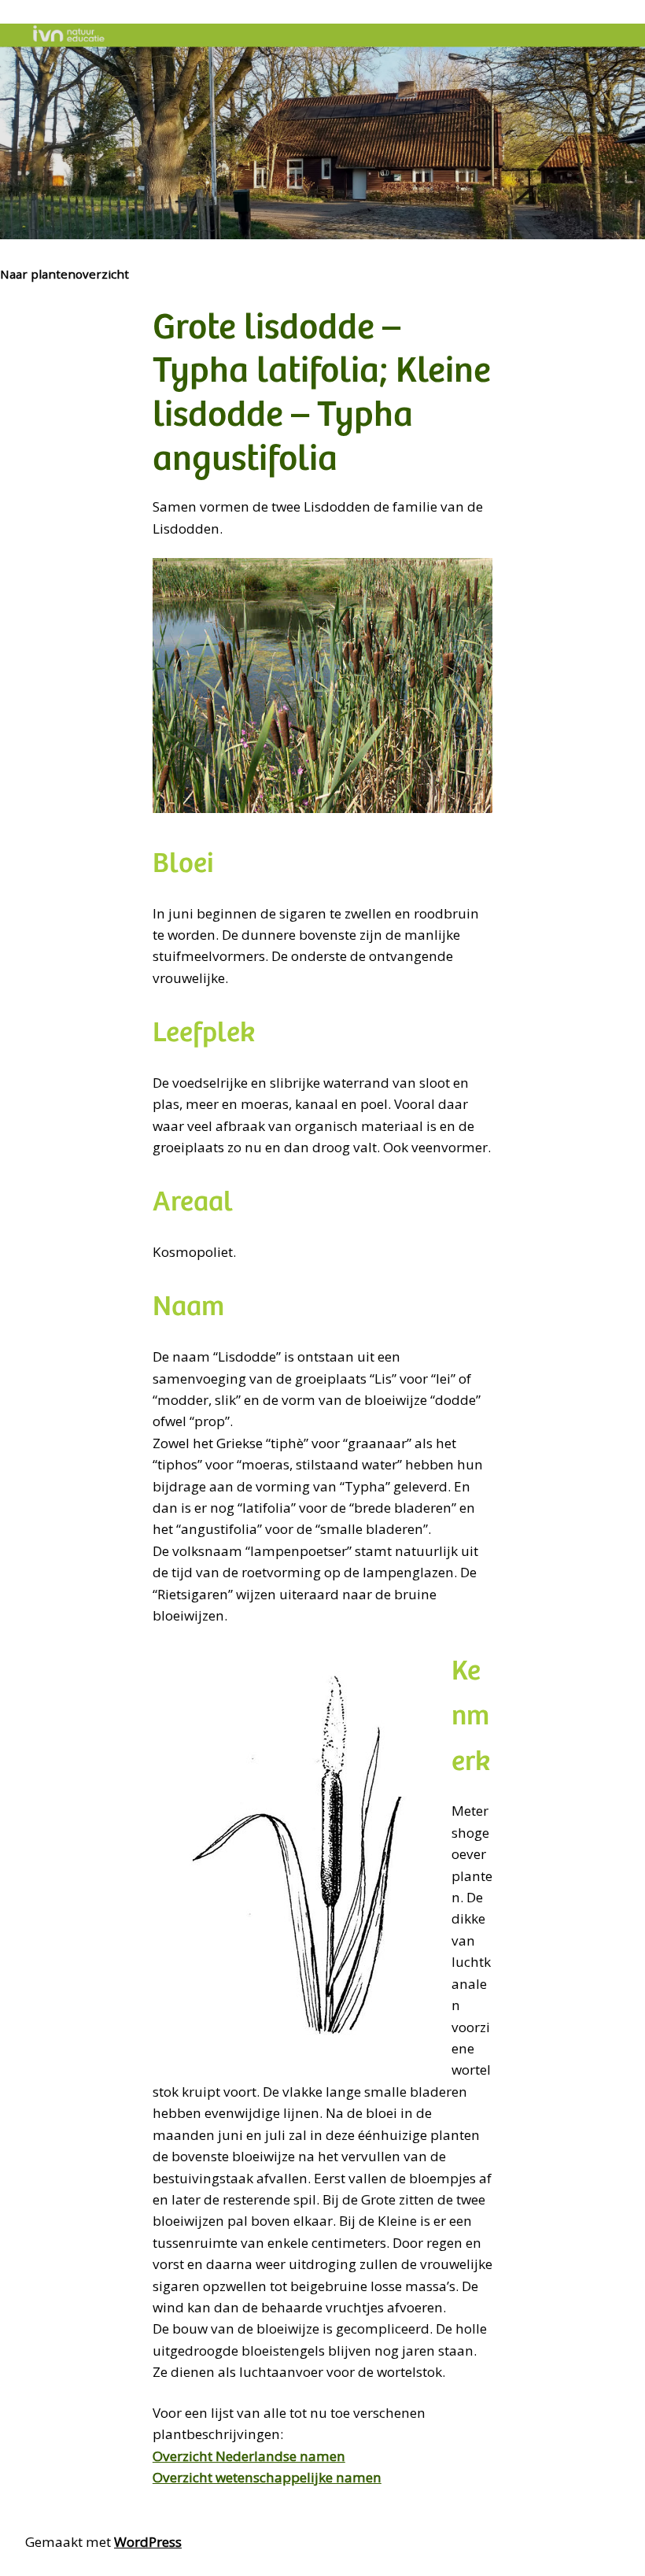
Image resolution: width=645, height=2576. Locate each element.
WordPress (148, 2542)
